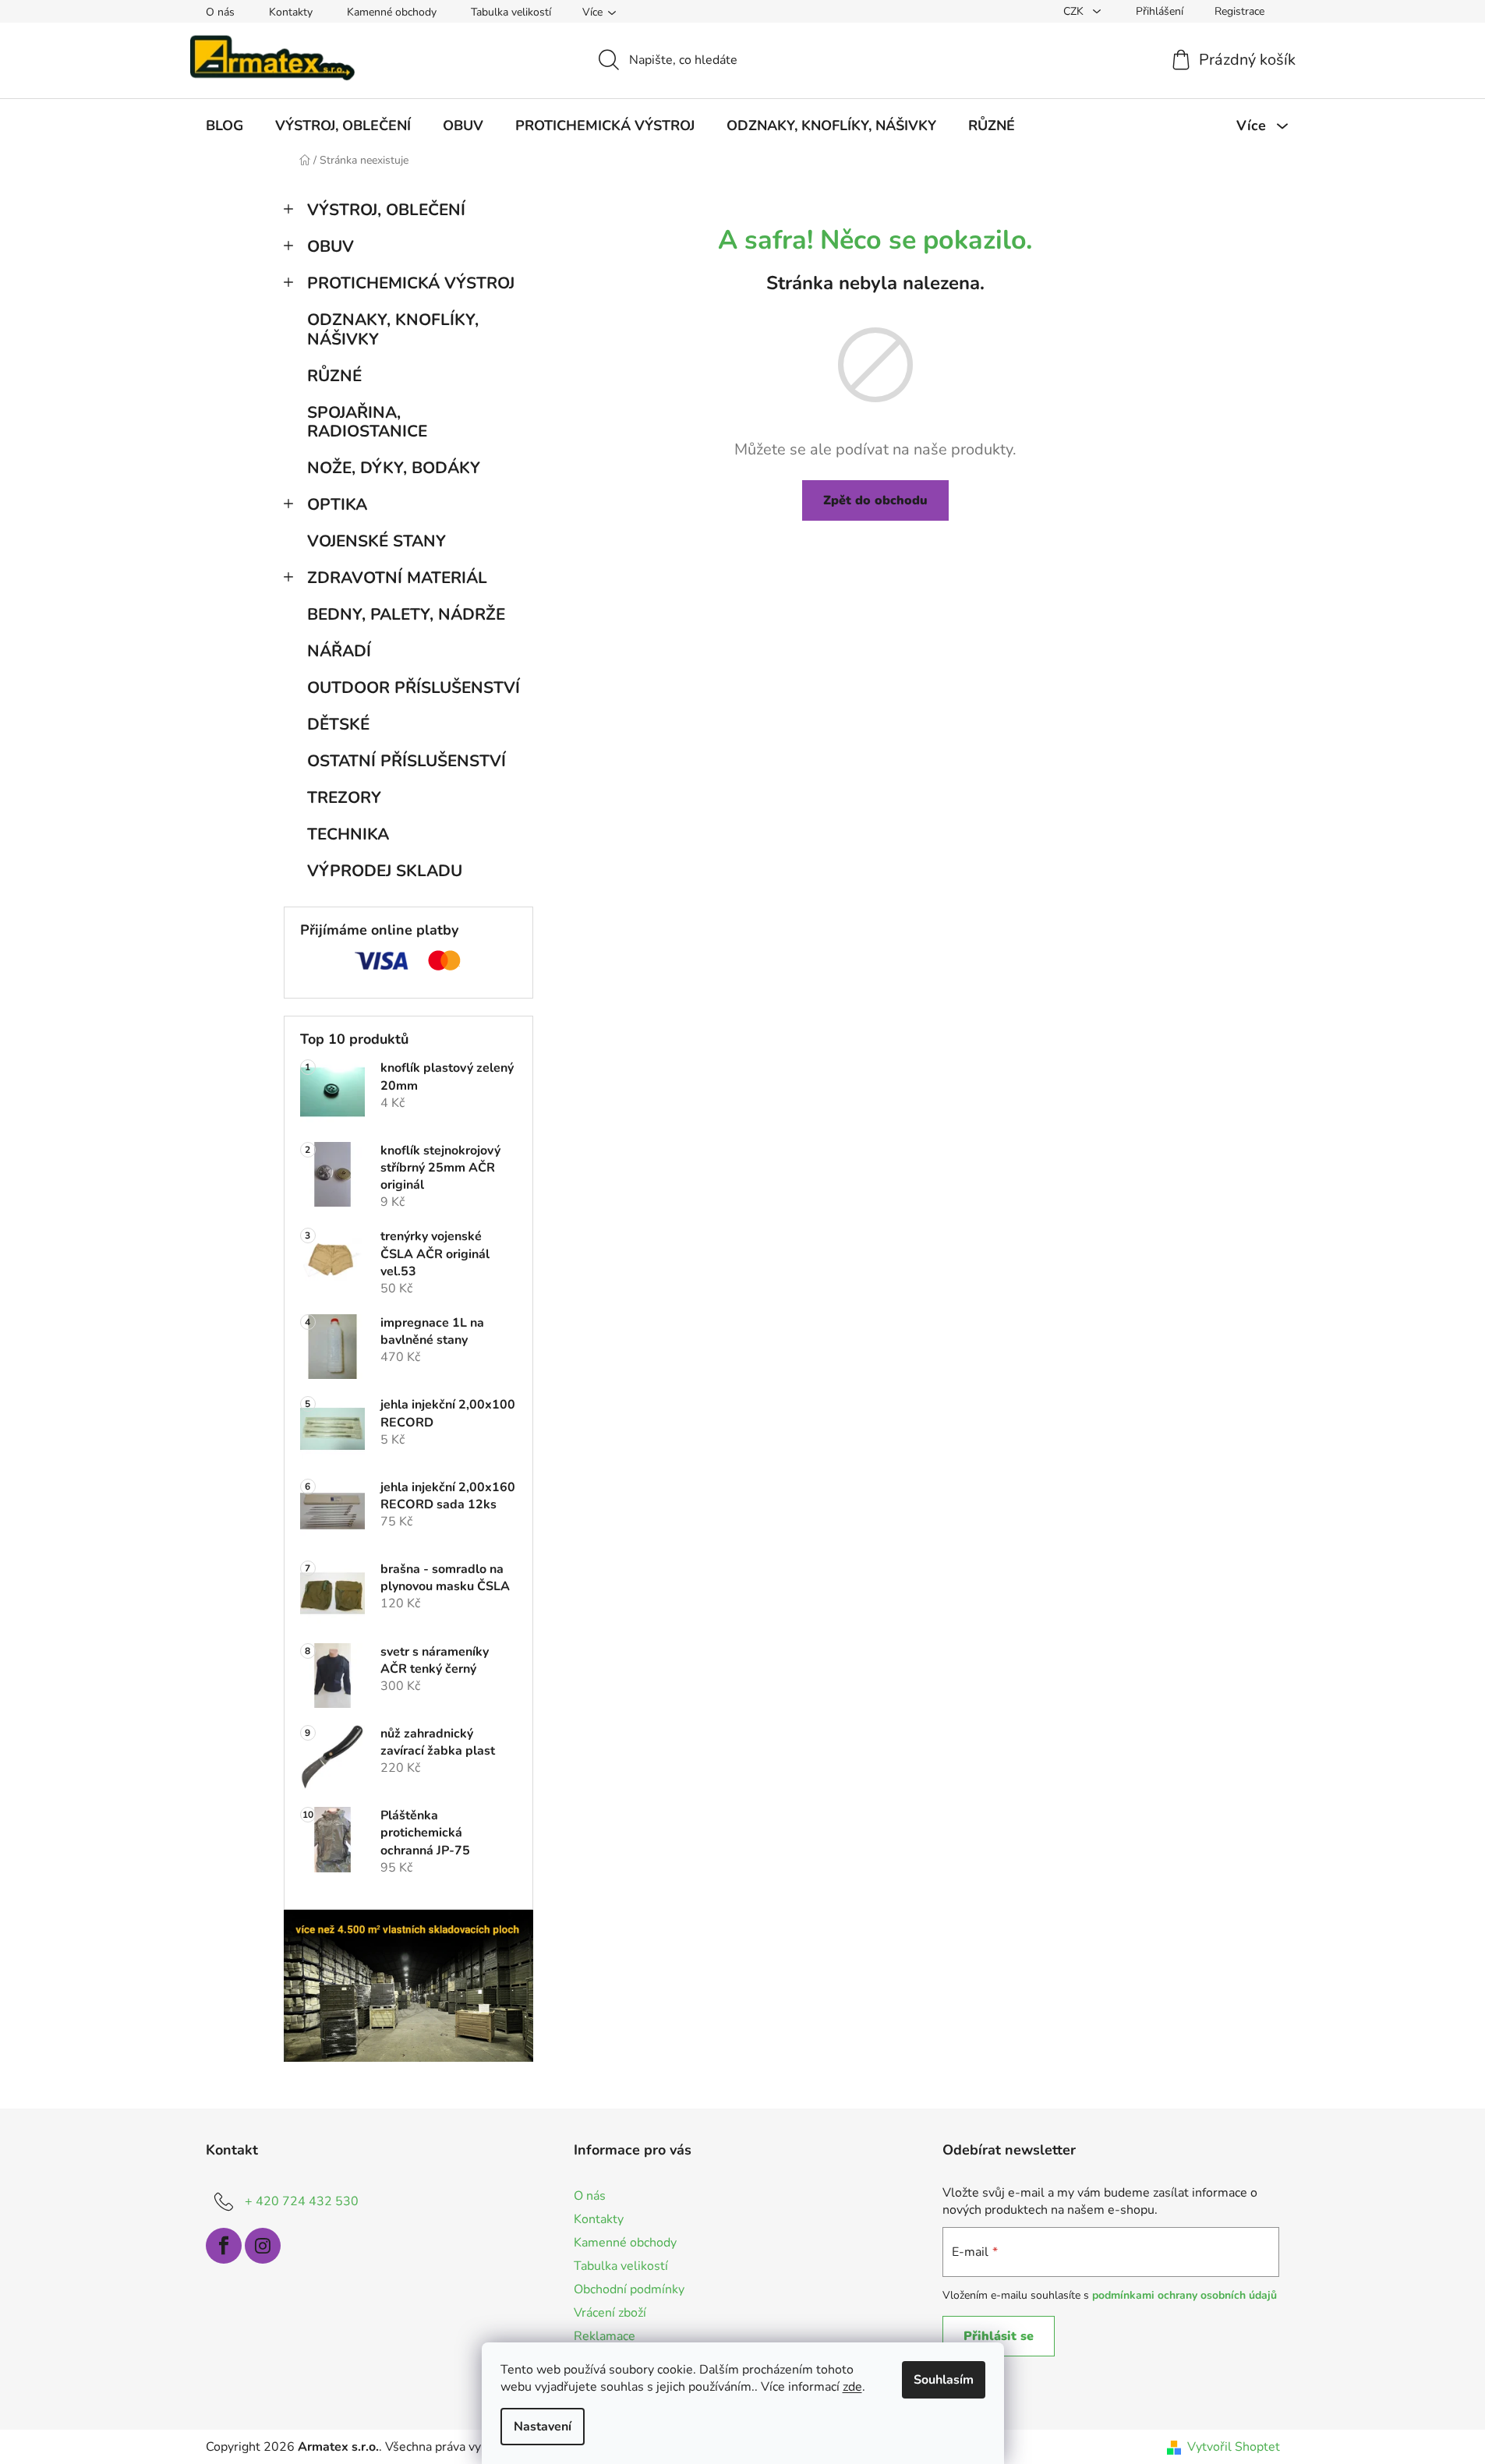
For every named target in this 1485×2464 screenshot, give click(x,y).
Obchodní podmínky (629, 2289)
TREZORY (344, 797)
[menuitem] (225, 125)
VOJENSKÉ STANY (377, 541)
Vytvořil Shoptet (1234, 2447)
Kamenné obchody (392, 12)
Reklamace (605, 2336)
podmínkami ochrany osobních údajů (1184, 2295)
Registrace (1239, 11)
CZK (1075, 11)
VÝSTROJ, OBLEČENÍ (386, 210)
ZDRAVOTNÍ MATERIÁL (397, 578)
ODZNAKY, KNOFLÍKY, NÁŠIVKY (393, 329)
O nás (220, 12)
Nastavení (543, 2427)
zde (852, 2387)
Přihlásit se (999, 2336)
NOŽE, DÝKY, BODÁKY (394, 468)
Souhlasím (944, 2380)
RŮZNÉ (334, 376)
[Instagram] (263, 2246)
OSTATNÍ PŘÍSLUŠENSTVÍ (407, 761)
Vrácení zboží (610, 2313)
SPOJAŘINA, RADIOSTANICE (367, 422)
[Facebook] (224, 2246)
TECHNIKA (348, 834)
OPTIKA (337, 504)
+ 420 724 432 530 (302, 2201)
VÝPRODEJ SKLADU (385, 871)
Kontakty (291, 12)
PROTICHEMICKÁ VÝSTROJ (411, 283)
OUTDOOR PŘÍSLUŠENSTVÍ (414, 688)
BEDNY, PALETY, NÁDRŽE (406, 614)
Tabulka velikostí (511, 12)
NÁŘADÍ (339, 651)
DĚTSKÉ (338, 724)
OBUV (331, 246)
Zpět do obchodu (875, 500)
